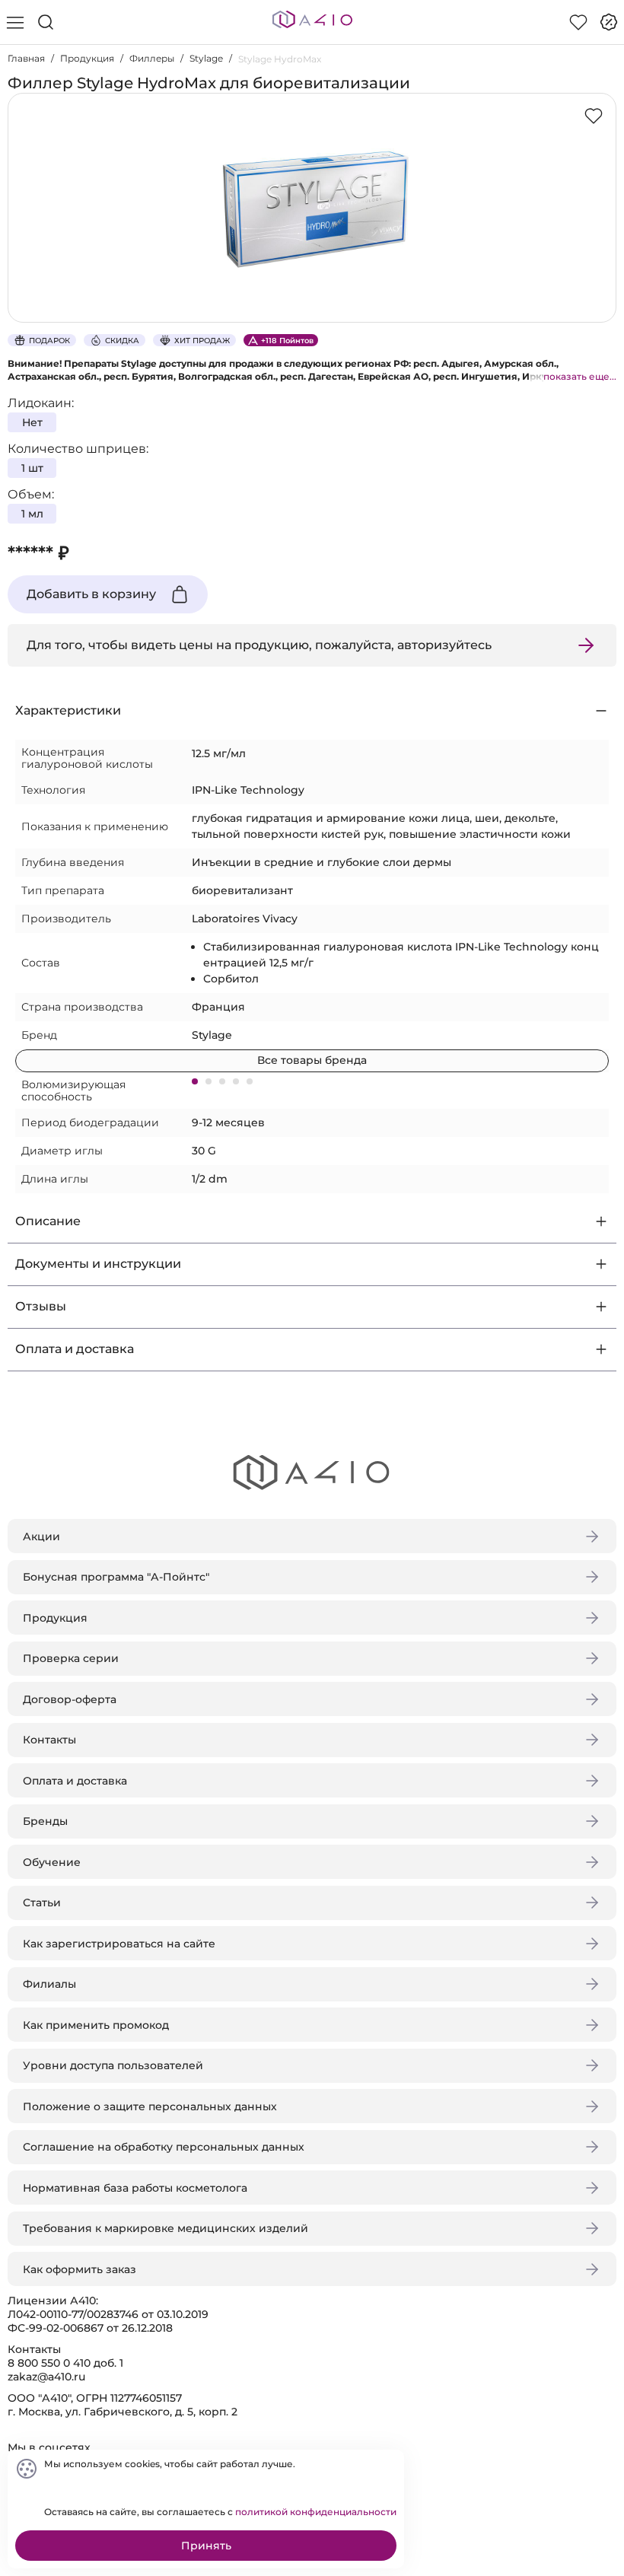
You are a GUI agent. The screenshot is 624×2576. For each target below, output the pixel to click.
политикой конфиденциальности (316, 2512)
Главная (26, 58)
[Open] (600, 218)
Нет (32, 422)
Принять (206, 2546)
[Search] (46, 22)
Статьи (42, 1903)
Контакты (49, 1740)
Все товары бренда (312, 1060)
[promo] (609, 22)
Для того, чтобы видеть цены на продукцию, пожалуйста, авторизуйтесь (259, 645)
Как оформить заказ (80, 2269)
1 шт (32, 468)
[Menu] (15, 22)
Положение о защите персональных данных (150, 2106)
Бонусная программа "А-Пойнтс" (116, 1577)
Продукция (87, 58)
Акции (41, 1536)
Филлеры (152, 58)
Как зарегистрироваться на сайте (119, 1944)
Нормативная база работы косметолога (135, 2188)
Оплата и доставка (75, 1781)
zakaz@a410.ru (46, 2377)
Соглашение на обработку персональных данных (164, 2147)
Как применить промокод (96, 2025)
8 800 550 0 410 (49, 2363)
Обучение (52, 1862)
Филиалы (49, 1984)
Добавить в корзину (91, 594)
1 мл (32, 514)
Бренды (45, 1821)
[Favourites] (578, 22)
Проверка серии (71, 1658)
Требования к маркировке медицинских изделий (166, 2228)
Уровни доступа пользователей (113, 2065)
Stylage (206, 58)
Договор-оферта (70, 1699)
